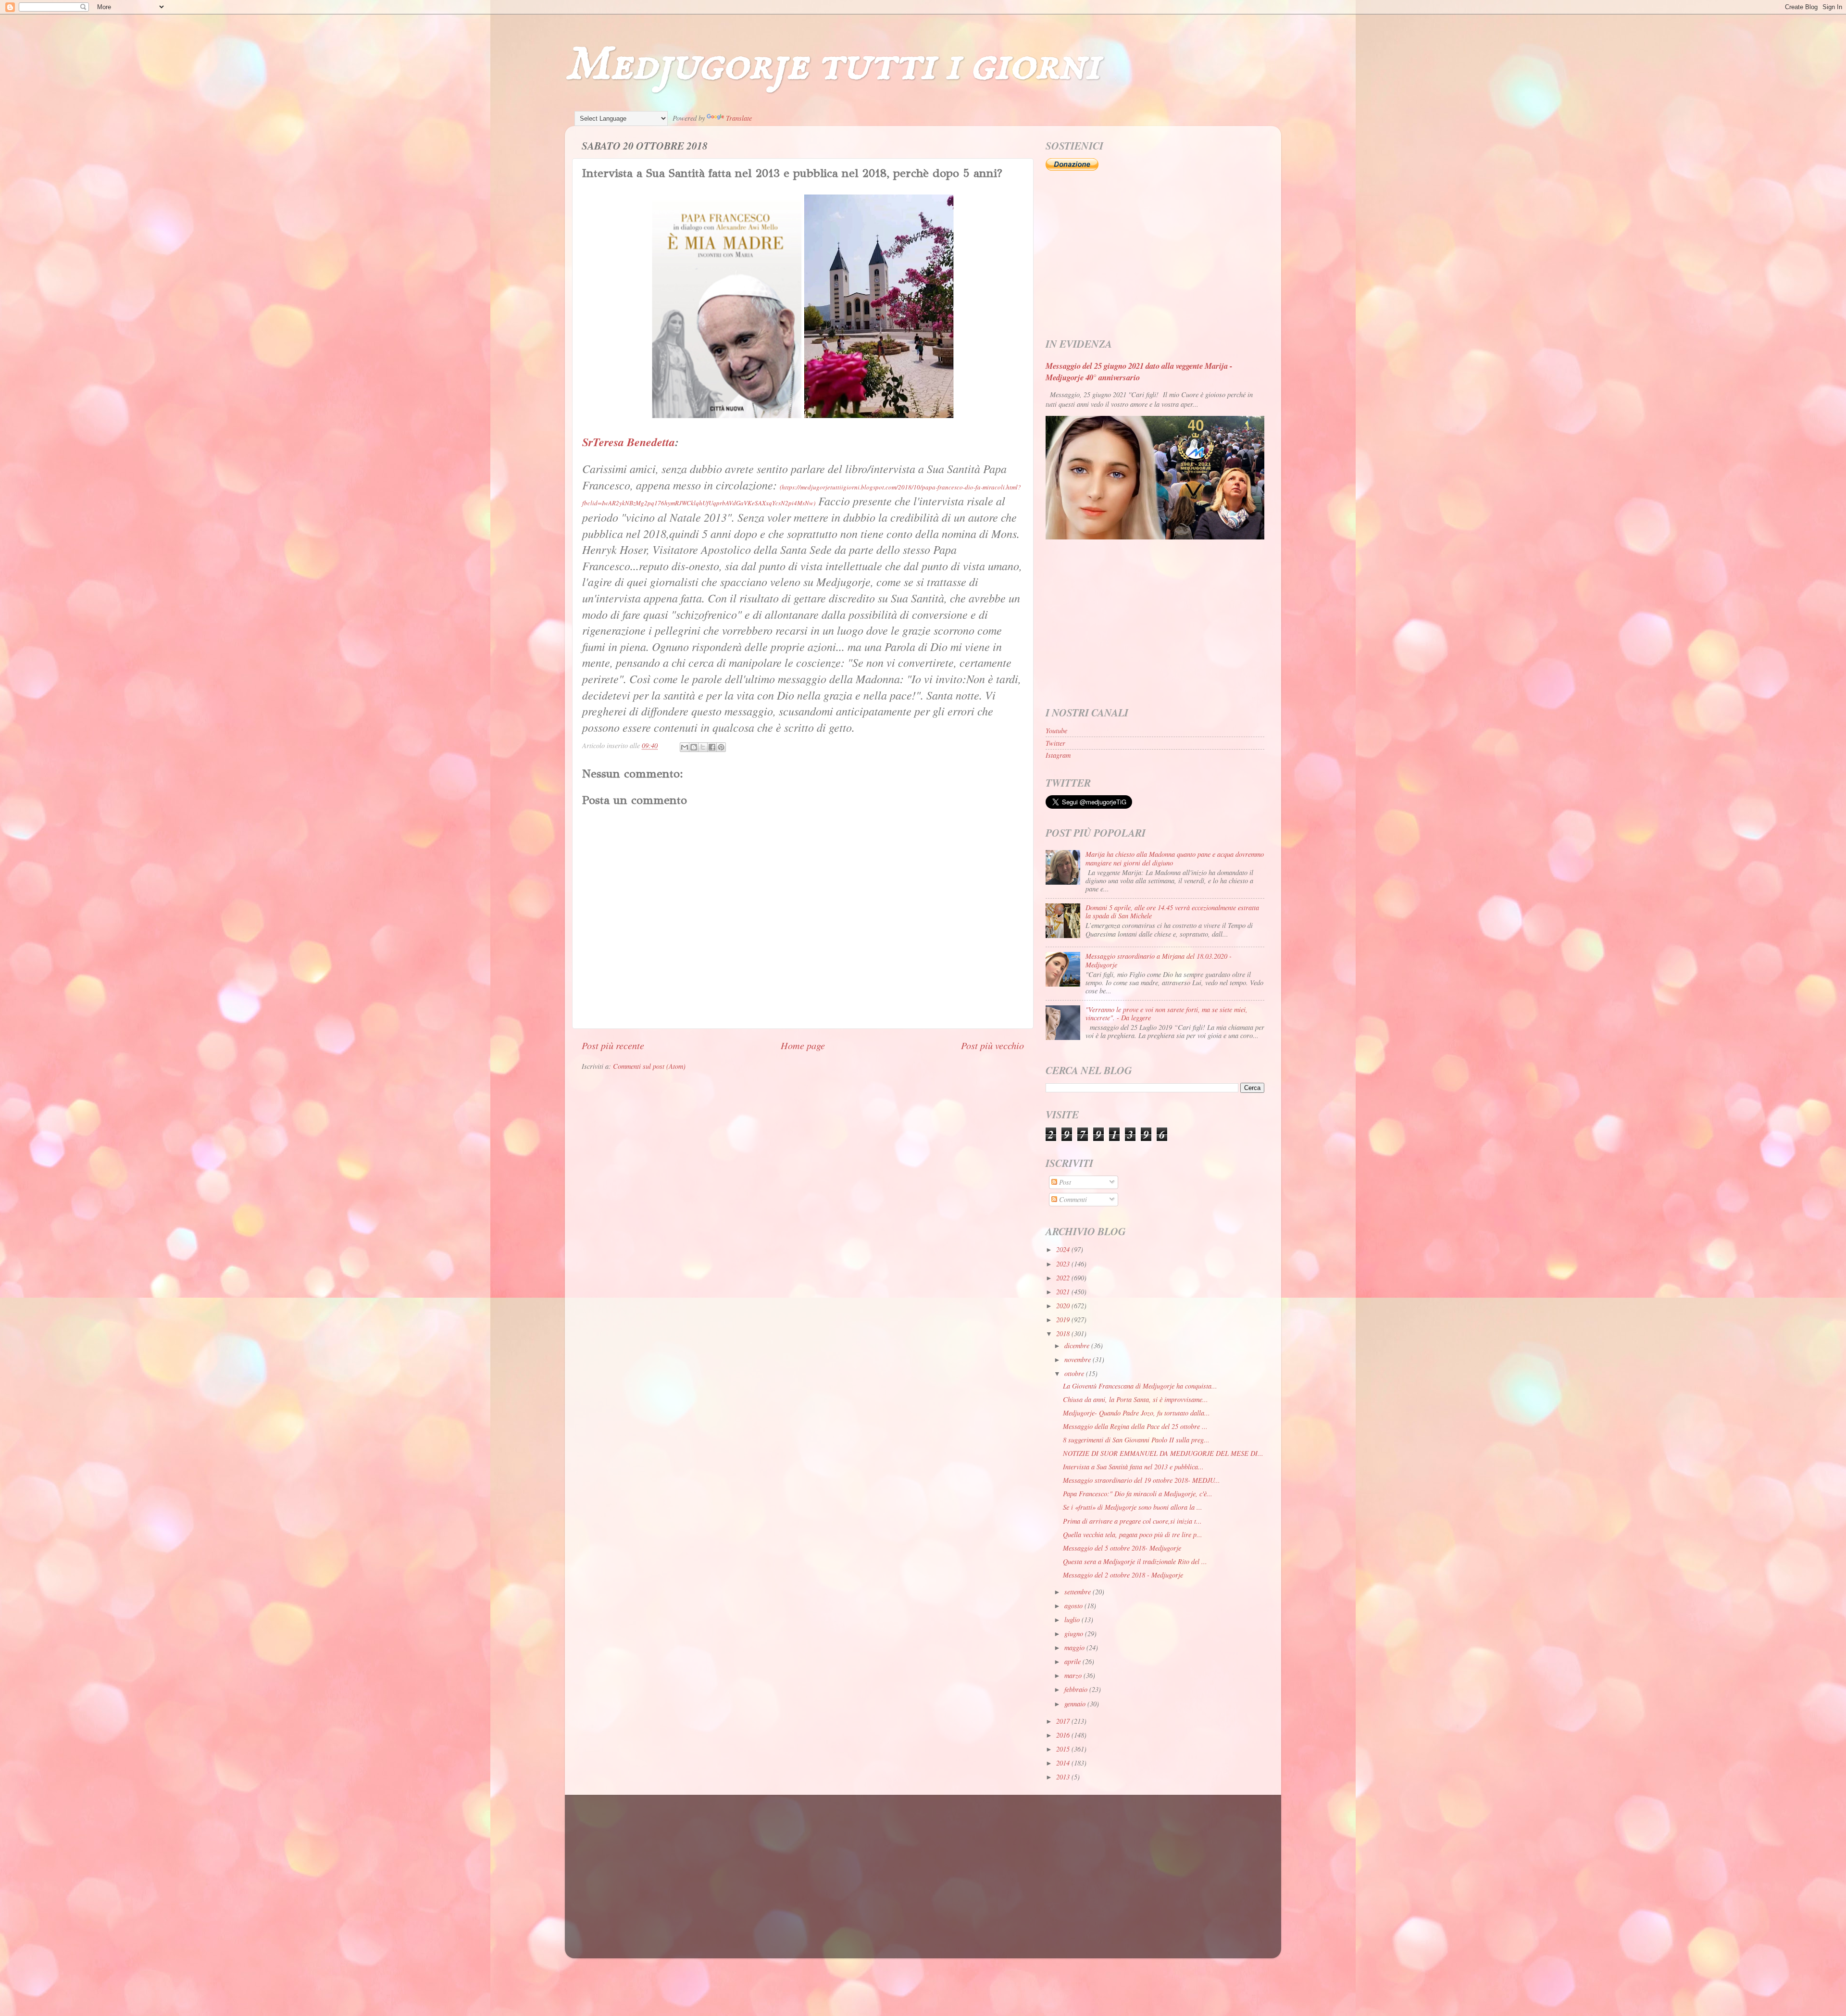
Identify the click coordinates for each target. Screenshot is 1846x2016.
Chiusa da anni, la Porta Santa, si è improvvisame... (1135, 1399)
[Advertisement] (1155, 255)
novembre (1079, 1359)
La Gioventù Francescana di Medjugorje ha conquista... (1140, 1386)
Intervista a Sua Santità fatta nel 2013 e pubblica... (1133, 1467)
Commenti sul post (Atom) (649, 1066)
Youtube (1056, 731)
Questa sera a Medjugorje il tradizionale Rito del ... (1135, 1561)
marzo (1074, 1675)
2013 (1064, 1777)
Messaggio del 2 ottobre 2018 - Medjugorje (1123, 1575)
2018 (1064, 1334)
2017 (1064, 1721)
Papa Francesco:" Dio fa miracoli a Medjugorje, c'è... (1138, 1494)
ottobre (1075, 1373)
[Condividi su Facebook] (712, 747)
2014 (1064, 1763)
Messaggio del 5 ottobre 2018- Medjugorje (1122, 1548)
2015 (1064, 1749)
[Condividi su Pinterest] (721, 747)
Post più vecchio (992, 1045)
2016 (1064, 1735)
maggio (1075, 1647)
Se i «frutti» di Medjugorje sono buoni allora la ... (1133, 1507)
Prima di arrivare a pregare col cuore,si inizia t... (1132, 1521)
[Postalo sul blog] (694, 747)
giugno (1075, 1634)
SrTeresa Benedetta (629, 442)
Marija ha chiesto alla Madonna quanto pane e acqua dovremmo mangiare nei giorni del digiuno (1175, 858)
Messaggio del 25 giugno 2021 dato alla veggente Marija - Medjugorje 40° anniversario (1139, 371)
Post (1064, 1182)
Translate (739, 118)
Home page (803, 1045)
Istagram (1058, 755)
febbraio (1077, 1689)
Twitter (1055, 743)
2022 (1064, 1278)
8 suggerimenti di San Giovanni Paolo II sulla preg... (1136, 1440)
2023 (1064, 1264)
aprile (1073, 1661)
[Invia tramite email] (685, 747)
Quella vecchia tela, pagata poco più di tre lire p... (1133, 1534)
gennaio (1076, 1704)
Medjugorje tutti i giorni (832, 65)
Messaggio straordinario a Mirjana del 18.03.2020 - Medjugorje (1159, 960)
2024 (1064, 1249)
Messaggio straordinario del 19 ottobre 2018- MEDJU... (1141, 1480)
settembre (1079, 1592)
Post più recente (613, 1045)
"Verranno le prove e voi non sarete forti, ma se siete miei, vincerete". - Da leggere (1166, 1014)
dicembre (1078, 1346)
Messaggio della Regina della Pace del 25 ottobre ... (1135, 1426)
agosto (1074, 1606)
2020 (1064, 1306)
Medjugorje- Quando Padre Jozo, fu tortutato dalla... (1136, 1413)
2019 (1064, 1320)
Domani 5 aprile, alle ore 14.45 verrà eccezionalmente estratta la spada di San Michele (1172, 912)
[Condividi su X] (703, 747)
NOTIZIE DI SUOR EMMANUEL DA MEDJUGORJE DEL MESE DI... (1163, 1453)
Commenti (1072, 1199)
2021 (1064, 1292)
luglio (1073, 1620)
